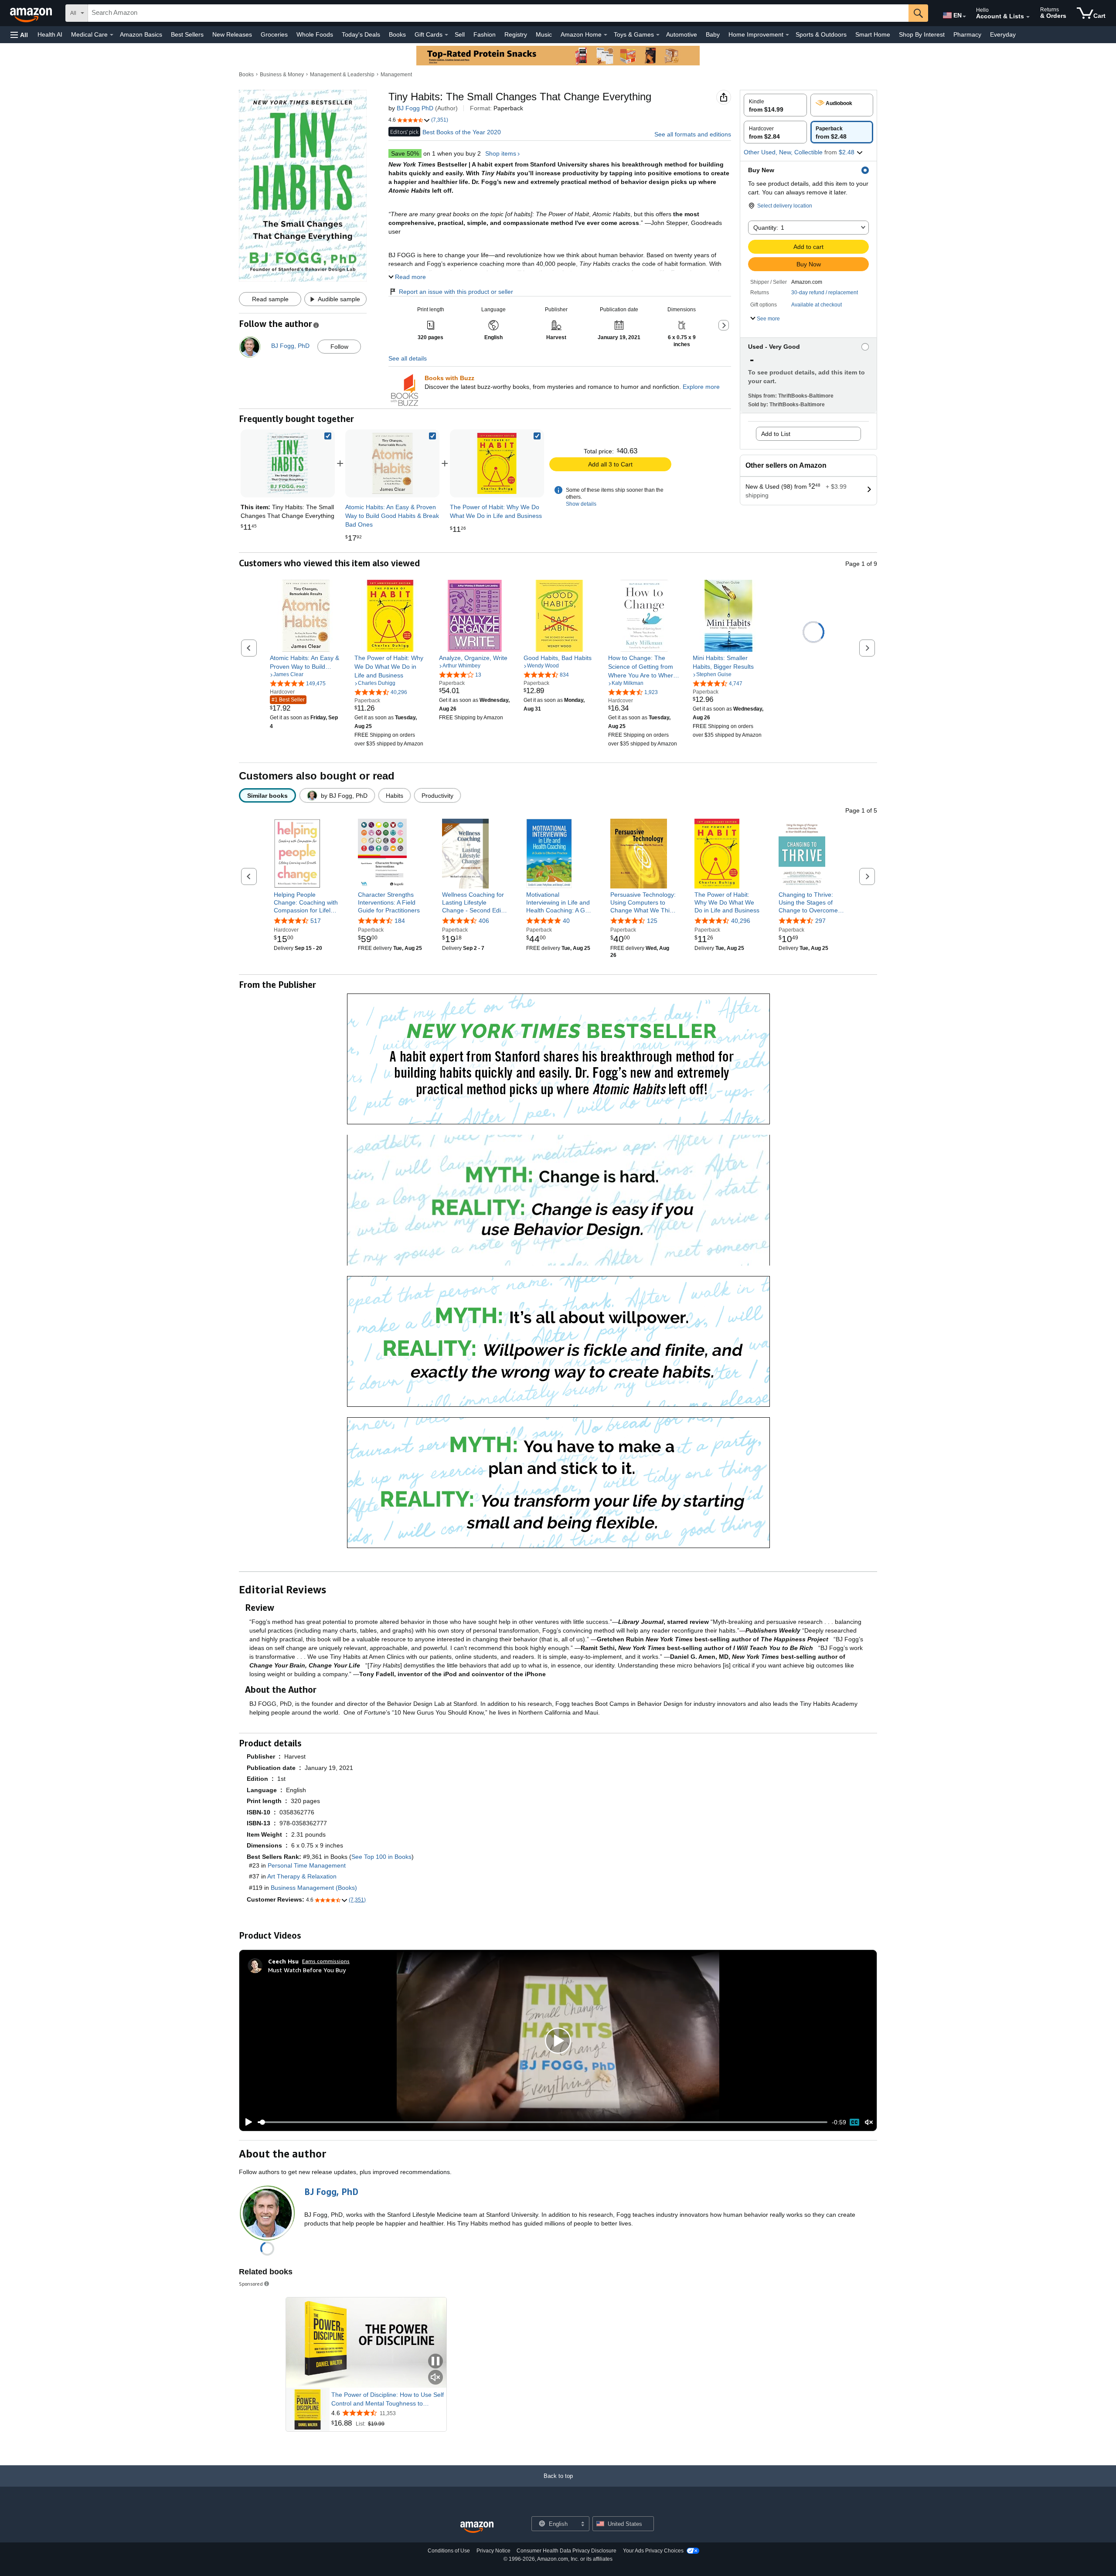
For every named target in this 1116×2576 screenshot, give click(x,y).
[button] (19, 35)
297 (820, 921)
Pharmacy (967, 34)
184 (400, 921)
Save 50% (405, 153)
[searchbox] (498, 13)
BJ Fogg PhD (415, 108)
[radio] (775, 105)
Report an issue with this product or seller (456, 292)
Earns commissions (326, 1961)
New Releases (232, 34)
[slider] (543, 2122)
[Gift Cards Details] (446, 35)
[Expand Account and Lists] (1028, 17)
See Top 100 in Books (381, 1857)
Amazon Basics (141, 34)
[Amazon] (32, 13)
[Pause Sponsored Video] (436, 2362)
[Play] (246, 2122)
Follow (339, 347)
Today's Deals (361, 34)
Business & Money (282, 75)
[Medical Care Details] (112, 35)
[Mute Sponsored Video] (436, 2378)
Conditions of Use (449, 2551)
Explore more (701, 387)
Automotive (682, 34)
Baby (713, 34)
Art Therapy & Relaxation (302, 1876)
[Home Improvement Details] (787, 35)
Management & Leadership (342, 75)
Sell (460, 34)
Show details (581, 504)
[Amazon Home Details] (606, 35)
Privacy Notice (493, 2551)
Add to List (776, 434)
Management (396, 75)
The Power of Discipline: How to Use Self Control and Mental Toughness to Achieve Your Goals (388, 2399)
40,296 (741, 921)
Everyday (1003, 34)
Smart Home (873, 34)
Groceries (274, 34)
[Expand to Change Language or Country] (964, 17)
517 (316, 921)
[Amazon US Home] (477, 2527)
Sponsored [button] (251, 2284)
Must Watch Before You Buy (307, 1970)
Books (397, 34)
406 (484, 921)
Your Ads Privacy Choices (653, 2551)
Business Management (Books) (314, 1888)
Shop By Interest (922, 34)
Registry (516, 34)
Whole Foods (315, 34)
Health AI (50, 34)
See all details (408, 358)
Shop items (501, 153)
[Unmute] (869, 2122)
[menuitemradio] (854, 2122)
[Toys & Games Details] (658, 35)
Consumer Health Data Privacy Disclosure (567, 2551)
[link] (392, 463)
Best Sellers (187, 34)
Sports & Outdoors (821, 34)
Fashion (485, 34)
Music (544, 34)
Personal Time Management (307, 1865)
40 (566, 921)
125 (652, 921)
